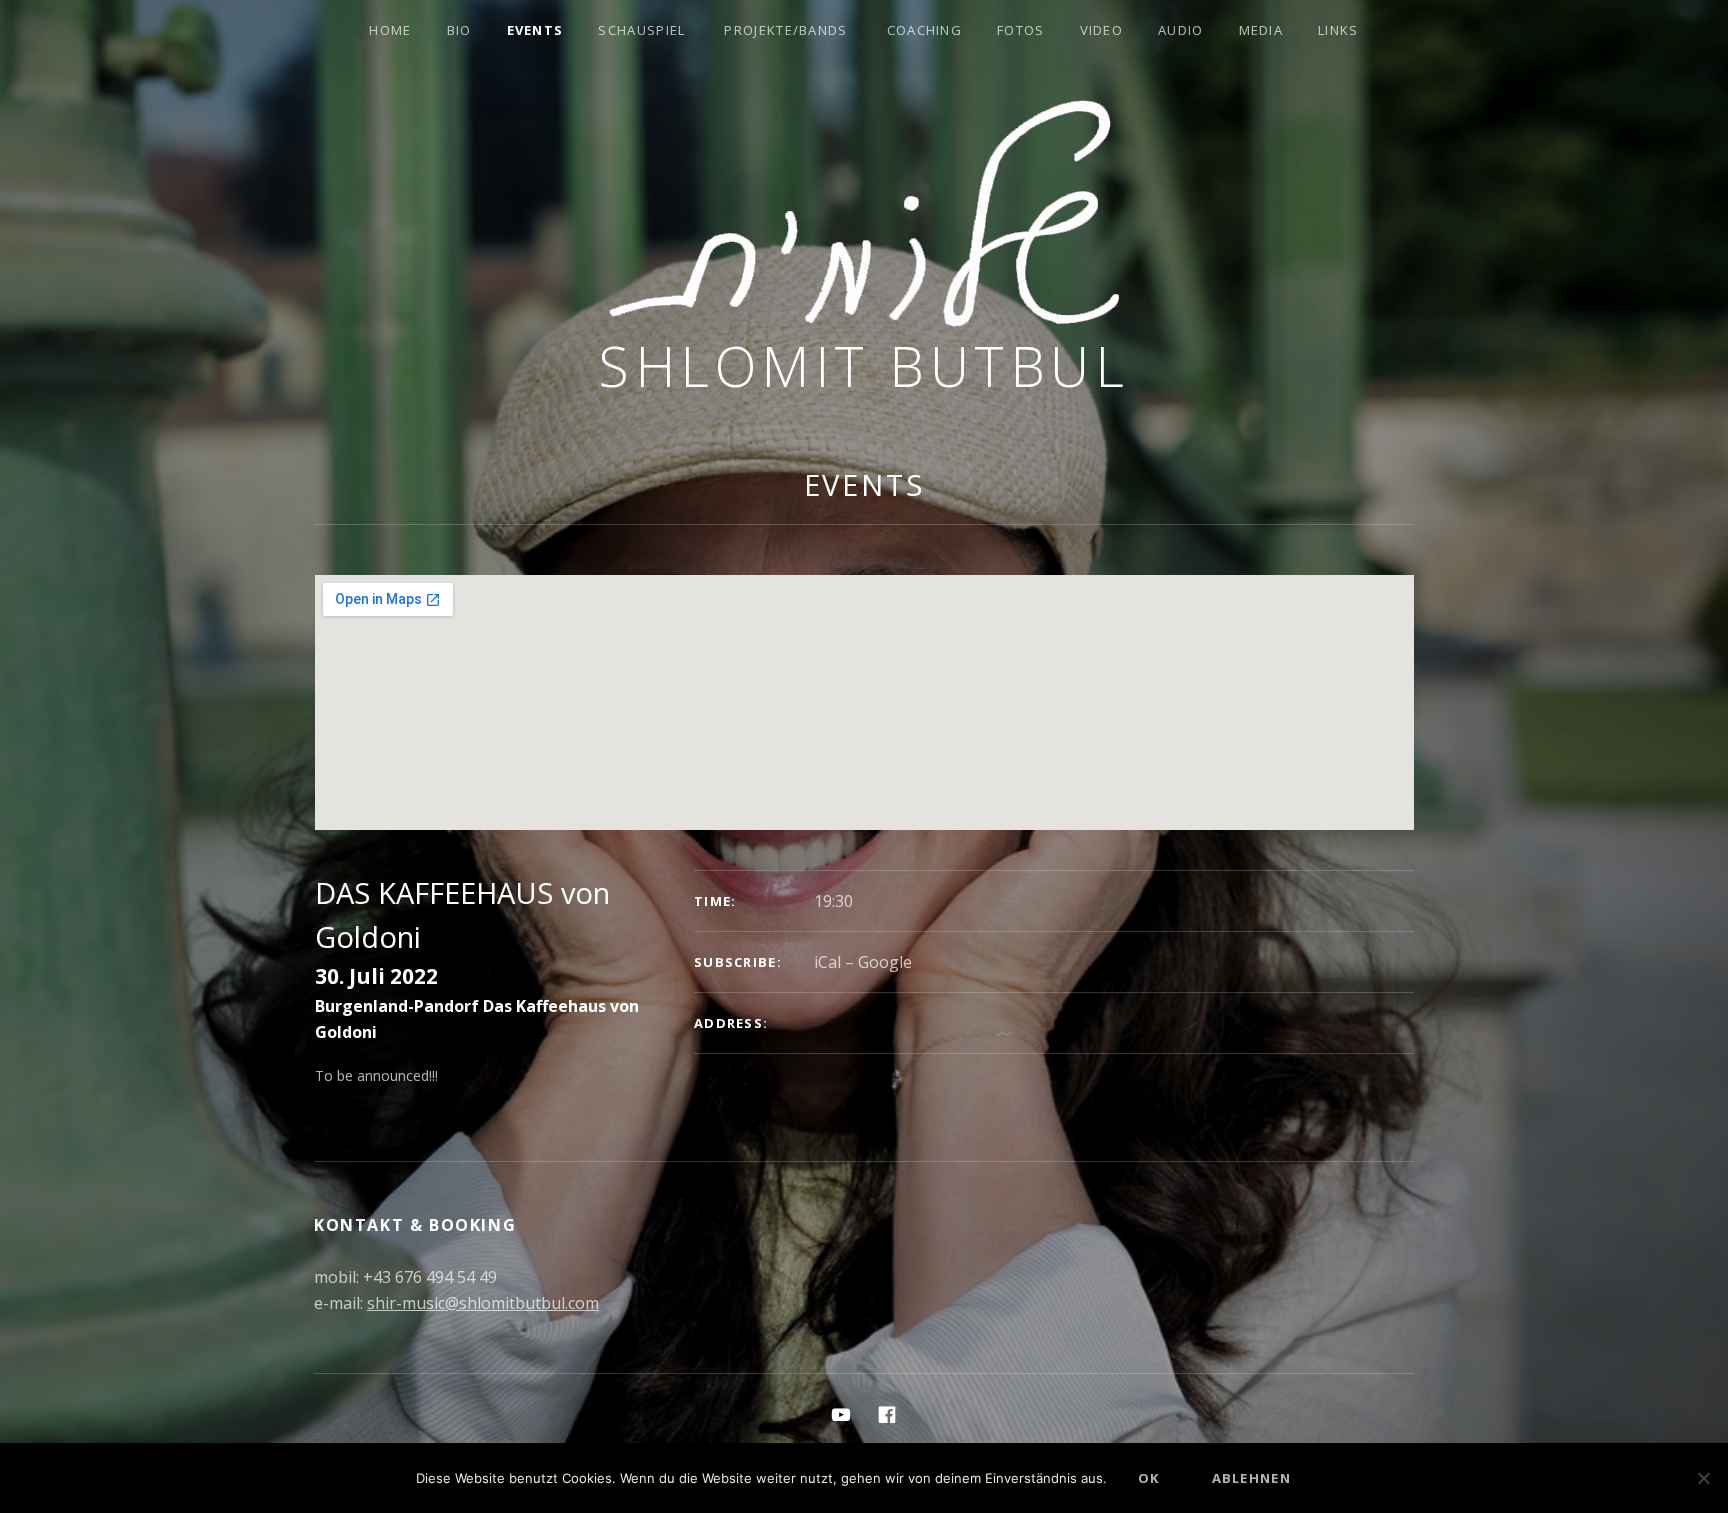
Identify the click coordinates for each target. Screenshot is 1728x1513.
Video (1102, 30)
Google (885, 962)
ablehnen (1251, 1478)
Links (1338, 30)
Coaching (924, 30)
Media (1261, 30)
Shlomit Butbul (864, 365)
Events (535, 30)
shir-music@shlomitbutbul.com (483, 1303)
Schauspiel (641, 30)
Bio (459, 30)
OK (1149, 1478)
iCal (827, 962)
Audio (1181, 30)
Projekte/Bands (785, 30)
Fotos (1021, 30)
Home (390, 30)
